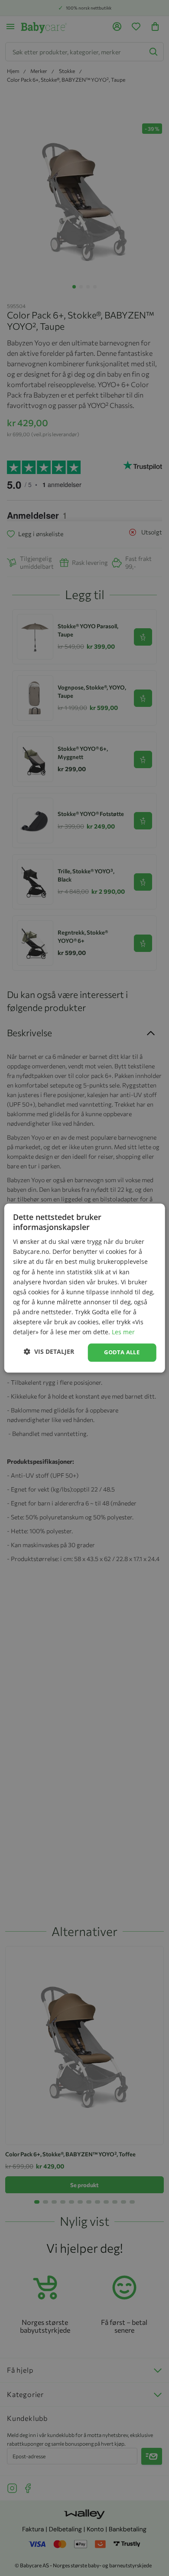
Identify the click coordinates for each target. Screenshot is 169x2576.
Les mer (123, 1332)
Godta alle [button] (122, 1353)
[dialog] (84, 1288)
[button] (49, 1351)
